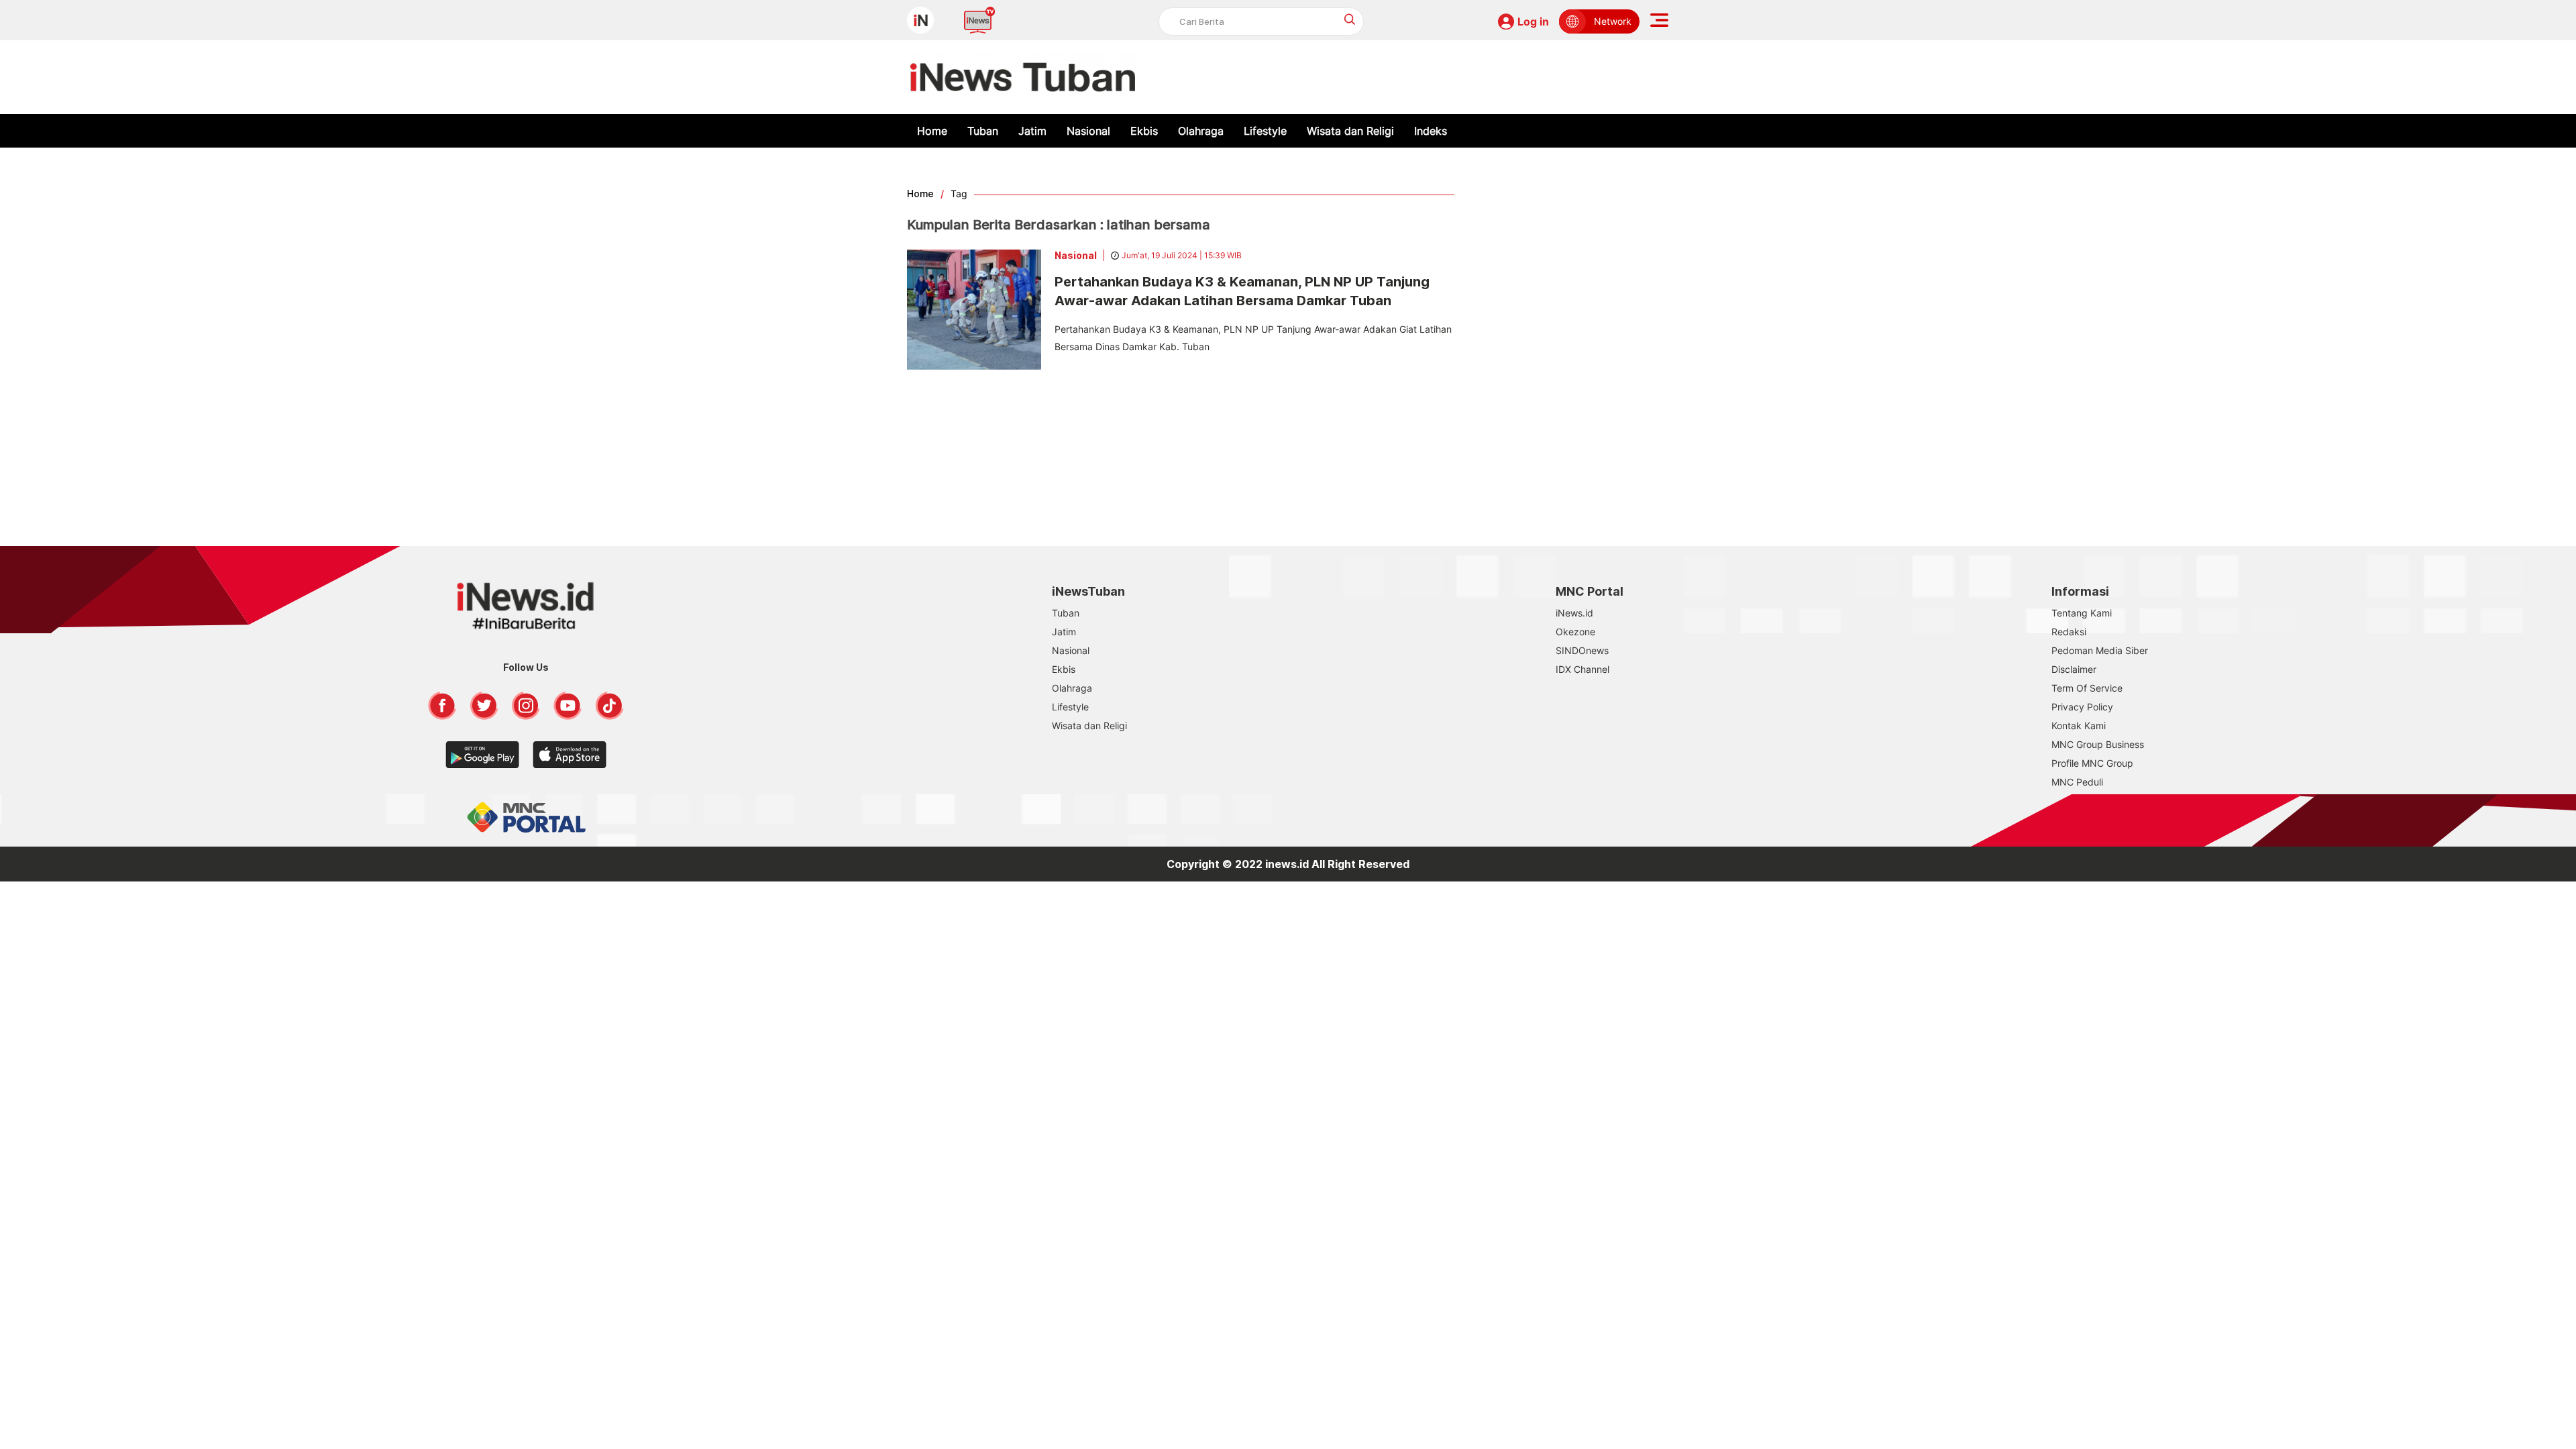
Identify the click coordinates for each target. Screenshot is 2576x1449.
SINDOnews (1582, 650)
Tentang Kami (2082, 613)
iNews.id (1574, 613)
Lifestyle (1265, 131)
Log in (1533, 21)
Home (932, 131)
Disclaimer (2074, 669)
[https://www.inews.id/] (1023, 77)
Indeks (1431, 131)
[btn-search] (1350, 19)
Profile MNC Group (2092, 763)
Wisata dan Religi (1350, 131)
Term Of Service (2087, 688)
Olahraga (1201, 131)
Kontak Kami (2079, 726)
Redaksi (2069, 632)
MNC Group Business (2098, 744)
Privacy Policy (2082, 707)
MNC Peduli (2077, 782)
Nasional (1088, 131)
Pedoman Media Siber (2100, 650)
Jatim (1032, 131)
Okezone (1575, 632)
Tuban (983, 131)
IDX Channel (1582, 669)
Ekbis (1144, 131)
